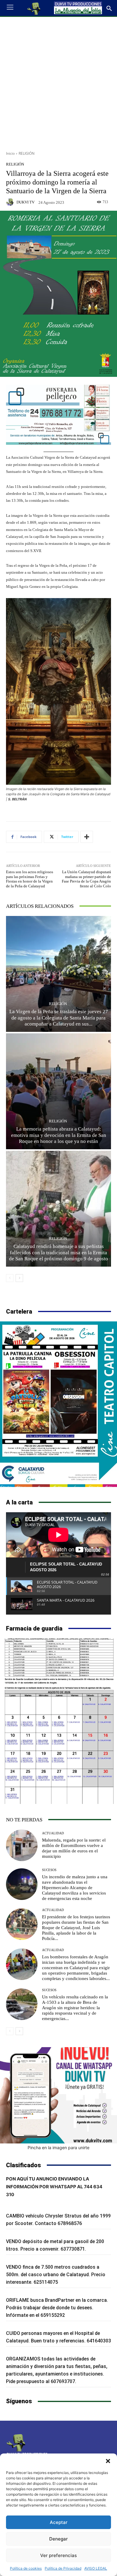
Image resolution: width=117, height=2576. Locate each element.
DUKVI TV (25, 202)
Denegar (58, 2539)
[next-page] (19, 1278)
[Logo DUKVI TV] (34, 8)
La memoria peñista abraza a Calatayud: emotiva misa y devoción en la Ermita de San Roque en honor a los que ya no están (59, 1135)
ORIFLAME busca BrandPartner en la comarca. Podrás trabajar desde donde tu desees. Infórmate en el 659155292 (57, 2308)
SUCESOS (49, 1870)
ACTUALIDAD (53, 1833)
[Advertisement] (58, 82)
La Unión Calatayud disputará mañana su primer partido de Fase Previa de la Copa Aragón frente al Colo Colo (86, 879)
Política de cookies (26, 2568)
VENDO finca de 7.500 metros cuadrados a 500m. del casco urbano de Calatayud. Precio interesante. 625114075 (56, 2275)
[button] (108, 2461)
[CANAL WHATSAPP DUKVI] (58, 2095)
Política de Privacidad (63, 2568)
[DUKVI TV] (11, 202)
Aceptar (59, 2522)
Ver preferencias (58, 2555)
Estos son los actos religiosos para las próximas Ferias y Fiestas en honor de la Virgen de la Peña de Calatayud (30, 879)
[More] (87, 837)
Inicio (10, 153)
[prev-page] (10, 1278)
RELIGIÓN (27, 153)
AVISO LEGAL (96, 2568)
